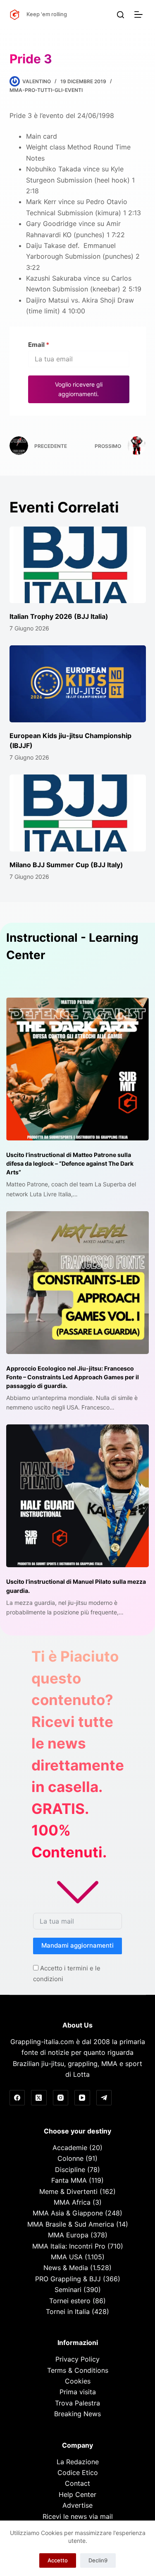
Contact (77, 2483)
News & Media (66, 2268)
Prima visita (78, 2392)
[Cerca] (120, 15)
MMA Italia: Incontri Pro (69, 2246)
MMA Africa (72, 2202)
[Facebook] (17, 2098)
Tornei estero (70, 2301)
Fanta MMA (69, 2180)
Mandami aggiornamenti (77, 1945)
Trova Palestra (77, 2403)
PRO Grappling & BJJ (68, 2279)
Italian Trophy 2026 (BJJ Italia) (59, 616)
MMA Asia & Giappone (68, 2213)
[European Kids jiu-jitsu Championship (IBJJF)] (78, 684)
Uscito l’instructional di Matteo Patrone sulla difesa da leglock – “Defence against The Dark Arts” (70, 1163)
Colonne (70, 2158)
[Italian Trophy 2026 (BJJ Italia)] (78, 565)
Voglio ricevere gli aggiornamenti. (79, 389)
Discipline (70, 2170)
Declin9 (98, 2560)
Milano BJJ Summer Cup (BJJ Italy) (66, 865)
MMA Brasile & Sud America (71, 2224)
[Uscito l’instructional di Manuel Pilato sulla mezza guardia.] (77, 1496)
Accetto (58, 2560)
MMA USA (67, 2257)
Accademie (70, 2148)
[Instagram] (61, 2098)
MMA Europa (68, 2235)
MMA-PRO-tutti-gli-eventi (46, 90)
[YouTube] (82, 2098)
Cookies (78, 2381)
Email (39, 345)
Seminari (68, 2290)
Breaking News (77, 2414)
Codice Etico (78, 2473)
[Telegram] (104, 2098)
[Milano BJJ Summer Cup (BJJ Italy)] (78, 813)
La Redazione (78, 2462)
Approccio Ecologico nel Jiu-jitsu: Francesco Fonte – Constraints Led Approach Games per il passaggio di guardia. (73, 1377)
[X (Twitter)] (39, 2098)
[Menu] (140, 14)
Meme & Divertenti (68, 2191)
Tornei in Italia (68, 2311)
